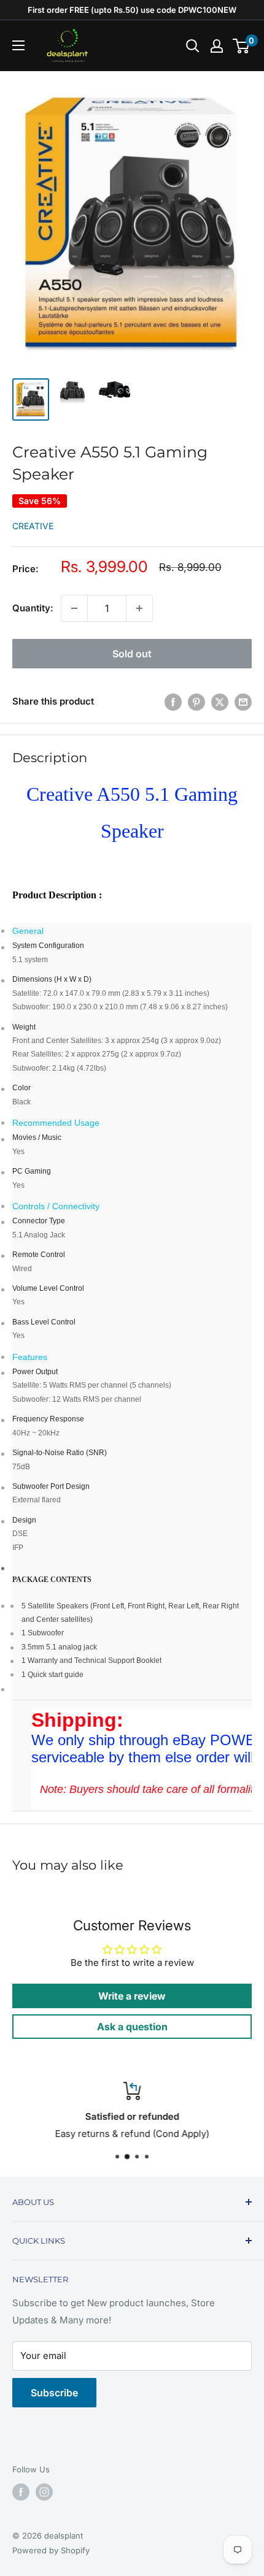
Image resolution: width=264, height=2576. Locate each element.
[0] (242, 46)
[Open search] (193, 46)
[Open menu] (18, 45)
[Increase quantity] (139, 608)
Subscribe (54, 2393)
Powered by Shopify (51, 2550)
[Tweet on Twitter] (220, 702)
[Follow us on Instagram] (44, 2492)
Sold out (132, 654)
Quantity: (33, 608)
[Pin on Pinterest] (196, 702)
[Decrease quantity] (74, 608)
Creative (33, 526)
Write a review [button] (132, 1996)
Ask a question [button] (132, 2027)
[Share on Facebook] (173, 702)
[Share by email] (243, 702)
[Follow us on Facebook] (21, 2492)
